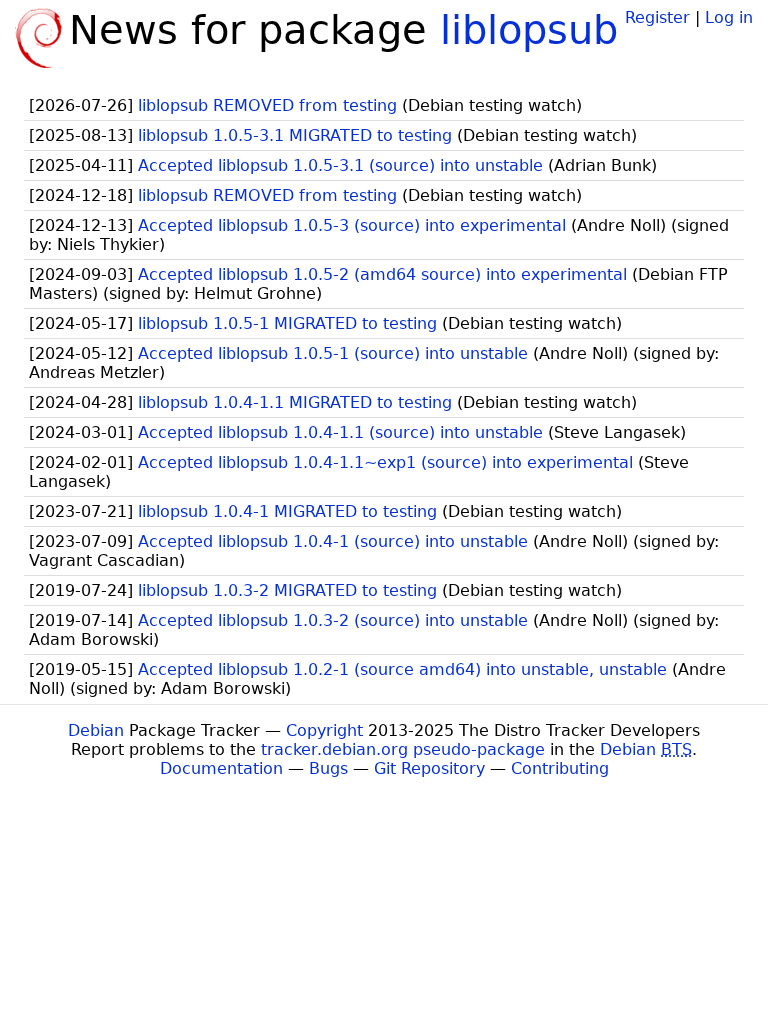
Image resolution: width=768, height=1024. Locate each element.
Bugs (328, 768)
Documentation (221, 768)
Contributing (560, 768)
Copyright (324, 730)
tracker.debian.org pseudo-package (403, 749)
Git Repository (429, 768)
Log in (729, 17)
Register (657, 17)
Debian (96, 730)
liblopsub (529, 30)
